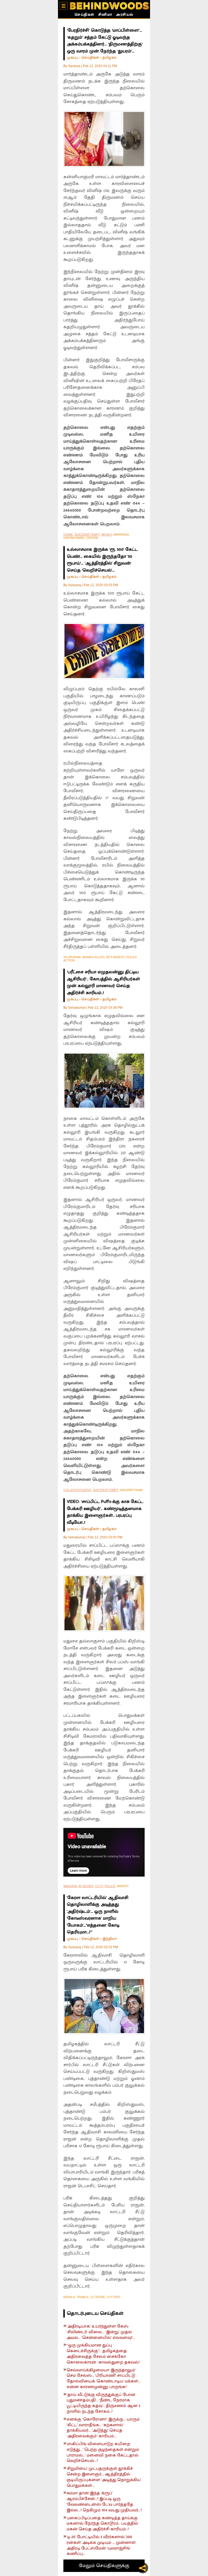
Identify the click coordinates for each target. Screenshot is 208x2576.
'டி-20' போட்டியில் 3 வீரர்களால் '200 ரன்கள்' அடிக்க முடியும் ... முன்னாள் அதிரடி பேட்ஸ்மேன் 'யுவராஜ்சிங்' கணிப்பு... (101, 2546)
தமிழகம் (109, 57)
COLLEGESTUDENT (77, 1490)
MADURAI (70, 1886)
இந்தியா (110, 1939)
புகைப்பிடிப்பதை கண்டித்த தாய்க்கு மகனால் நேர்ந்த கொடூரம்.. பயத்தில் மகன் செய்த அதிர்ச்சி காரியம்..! (102, 2524)
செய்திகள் (84, 15)
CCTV (99, 1886)
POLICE (110, 1886)
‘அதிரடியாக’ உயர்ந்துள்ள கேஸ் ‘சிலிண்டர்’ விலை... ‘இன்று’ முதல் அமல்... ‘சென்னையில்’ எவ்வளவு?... (101, 2332)
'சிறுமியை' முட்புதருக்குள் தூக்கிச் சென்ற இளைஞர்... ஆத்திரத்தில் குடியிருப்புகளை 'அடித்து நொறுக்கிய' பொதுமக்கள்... (104, 2477)
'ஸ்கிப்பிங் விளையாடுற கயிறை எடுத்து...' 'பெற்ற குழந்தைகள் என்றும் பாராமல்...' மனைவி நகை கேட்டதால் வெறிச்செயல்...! (103, 2453)
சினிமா (105, 15)
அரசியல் (125, 15)
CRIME (68, 535)
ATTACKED (86, 1886)
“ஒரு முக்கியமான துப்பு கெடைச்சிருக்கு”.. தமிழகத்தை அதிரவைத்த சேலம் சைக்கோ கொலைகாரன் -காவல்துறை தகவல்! (103, 2354)
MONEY (107, 535)
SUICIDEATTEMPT (87, 535)
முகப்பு (72, 57)
